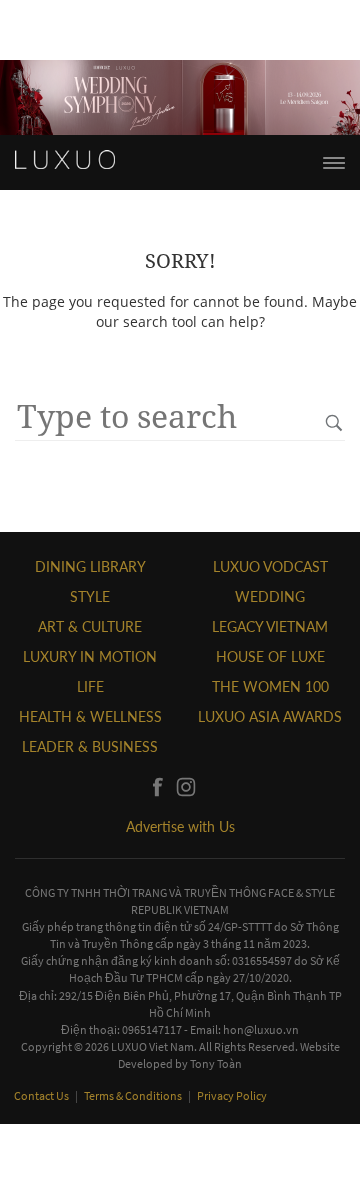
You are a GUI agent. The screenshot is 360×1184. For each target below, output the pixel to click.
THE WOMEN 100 (270, 686)
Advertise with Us (180, 826)
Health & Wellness (90, 716)
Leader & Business (90, 746)
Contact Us (42, 1095)
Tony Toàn (216, 1063)
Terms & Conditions (134, 1095)
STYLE (90, 596)
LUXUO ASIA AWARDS (270, 716)
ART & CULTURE (90, 626)
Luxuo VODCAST (270, 566)
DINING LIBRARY (90, 566)
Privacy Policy (232, 1095)
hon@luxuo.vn (261, 1029)
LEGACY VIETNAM (270, 626)
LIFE (90, 686)
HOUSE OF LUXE (270, 656)
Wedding (270, 596)
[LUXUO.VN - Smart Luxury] (65, 160)
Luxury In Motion (90, 656)
